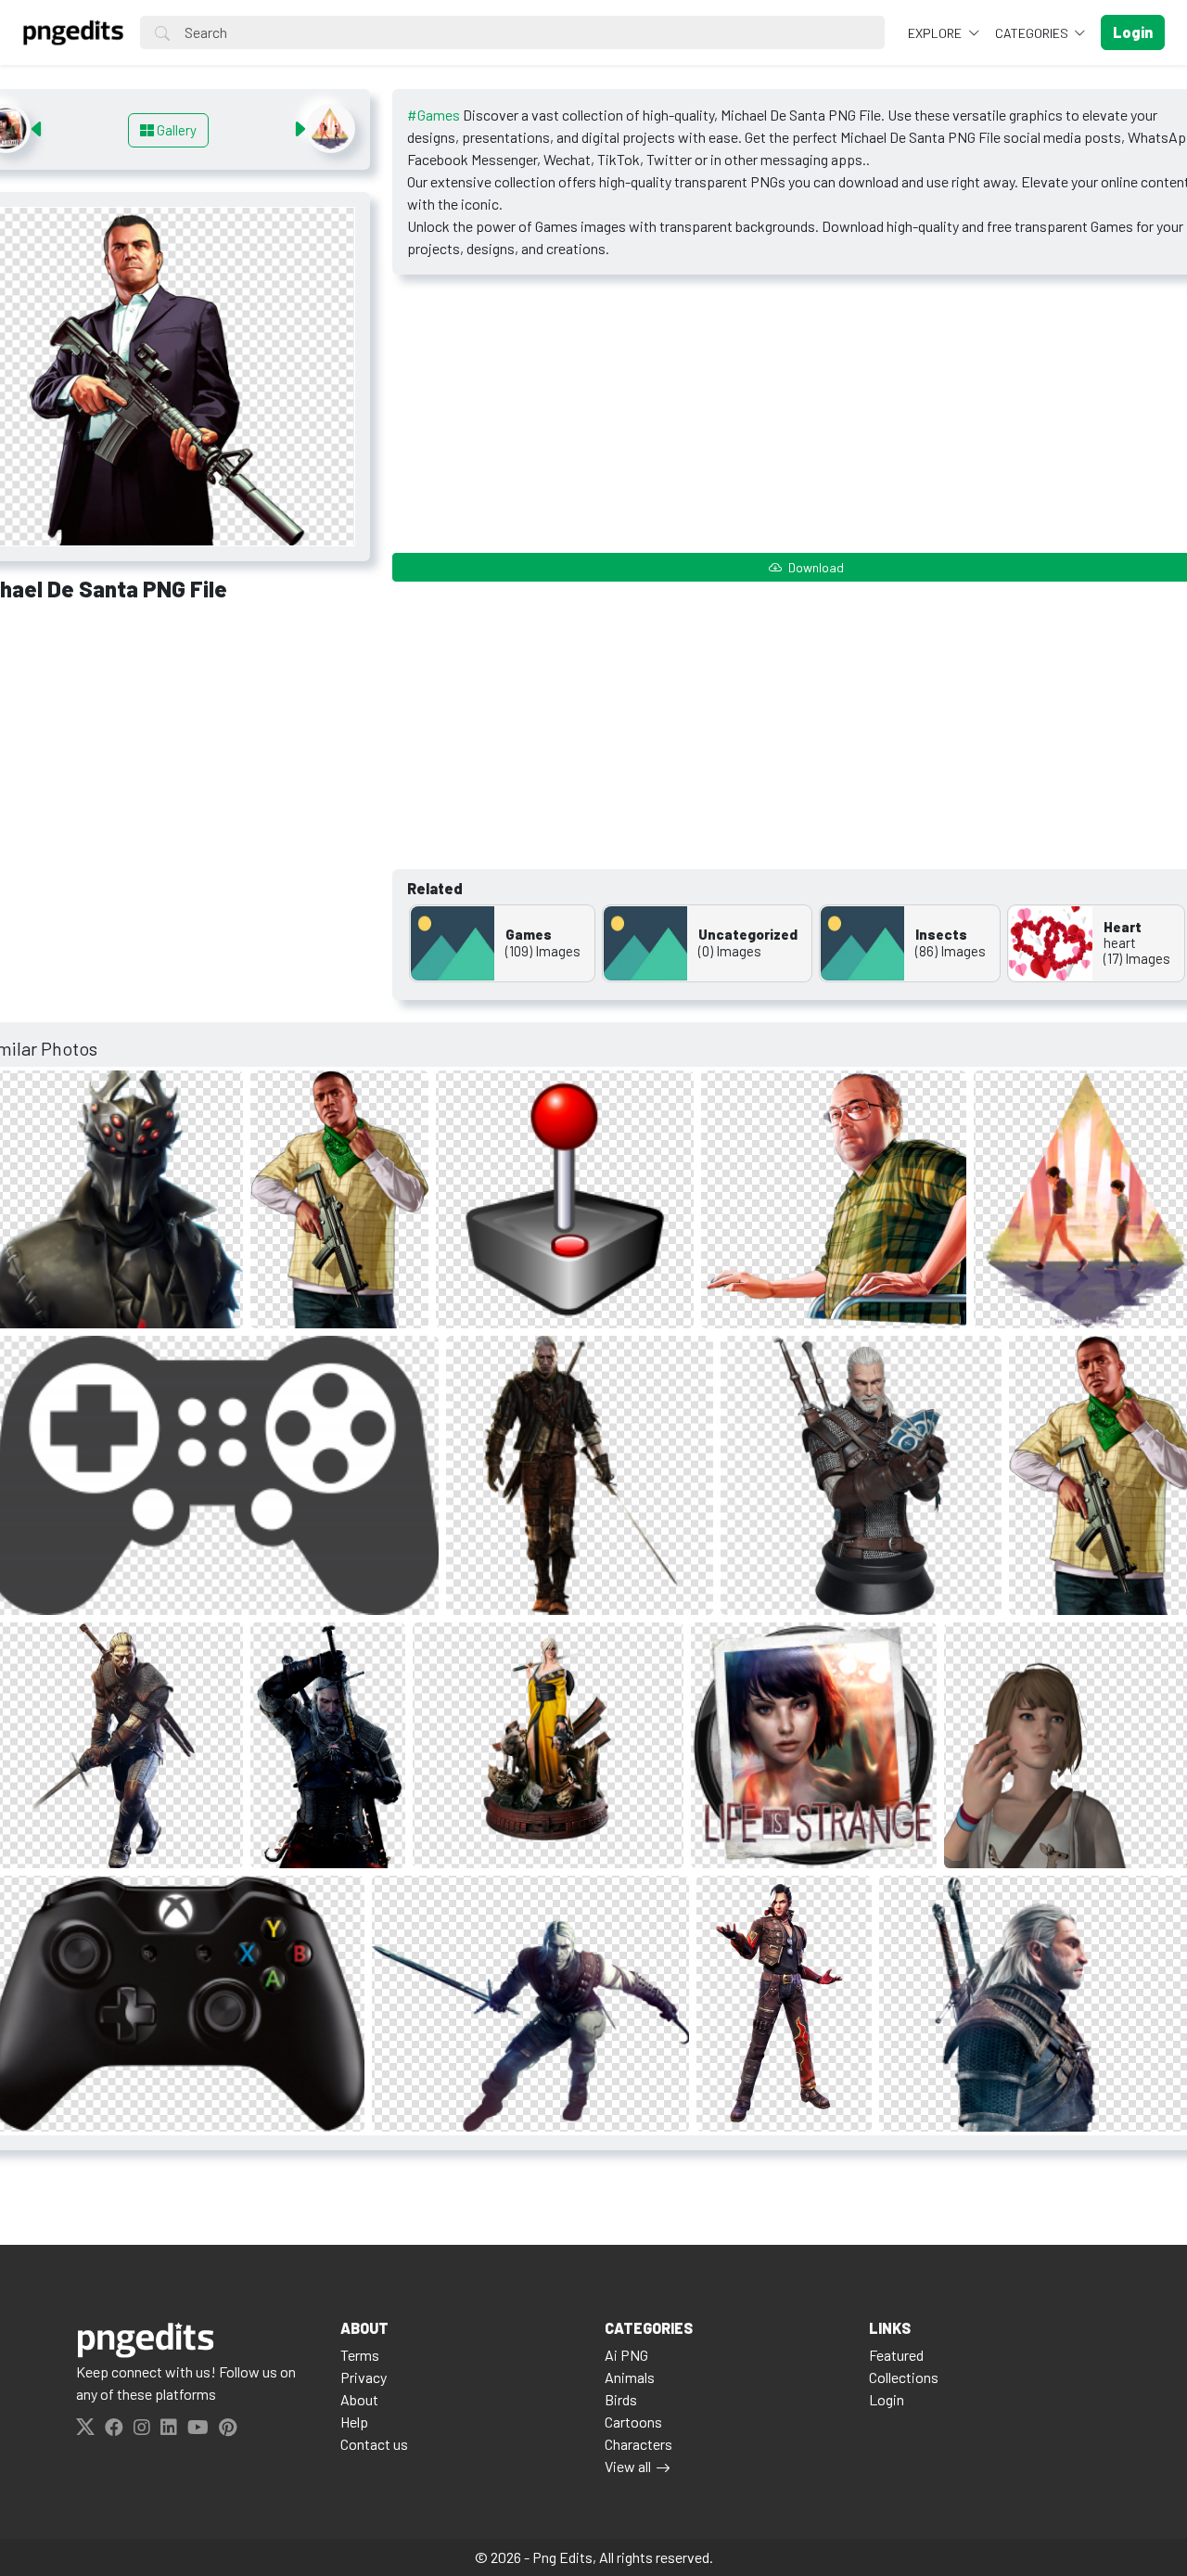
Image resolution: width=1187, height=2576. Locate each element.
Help (354, 2422)
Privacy (364, 2377)
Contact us (374, 2444)
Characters (638, 2444)
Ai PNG (626, 2355)
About (359, 2399)
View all (628, 2466)
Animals (630, 2377)
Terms (360, 2355)
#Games (434, 115)
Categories (1033, 33)
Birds (621, 2399)
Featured (896, 2355)
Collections (904, 2377)
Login (887, 2399)
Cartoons (633, 2422)
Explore (936, 33)
